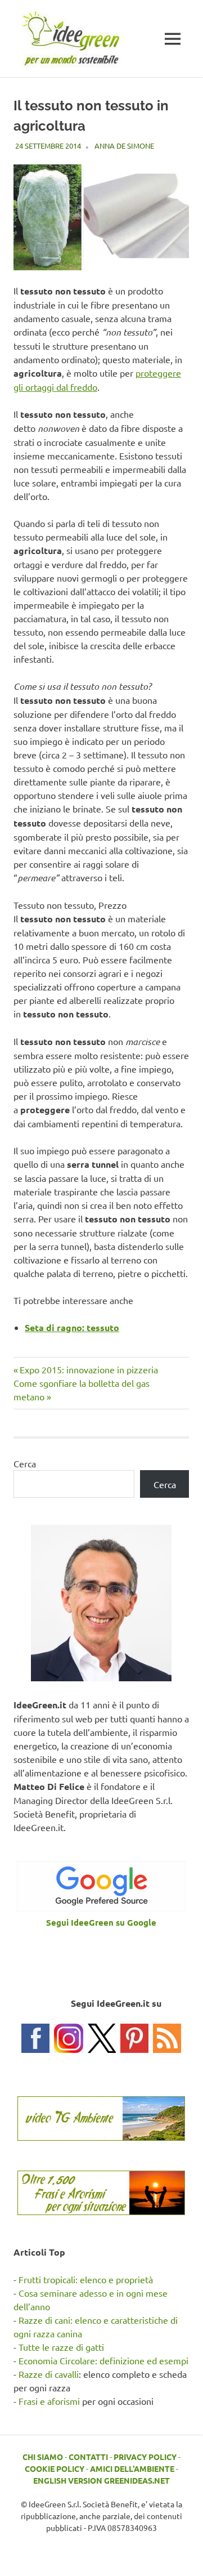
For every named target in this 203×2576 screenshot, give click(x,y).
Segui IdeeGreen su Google (101, 1922)
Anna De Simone (124, 146)
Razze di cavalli (49, 2374)
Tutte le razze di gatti (61, 2347)
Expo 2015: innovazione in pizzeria (89, 1369)
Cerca (25, 1463)
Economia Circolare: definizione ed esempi (103, 2360)
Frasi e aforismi (49, 2401)
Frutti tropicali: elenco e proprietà (86, 2279)
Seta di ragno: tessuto (72, 1327)
